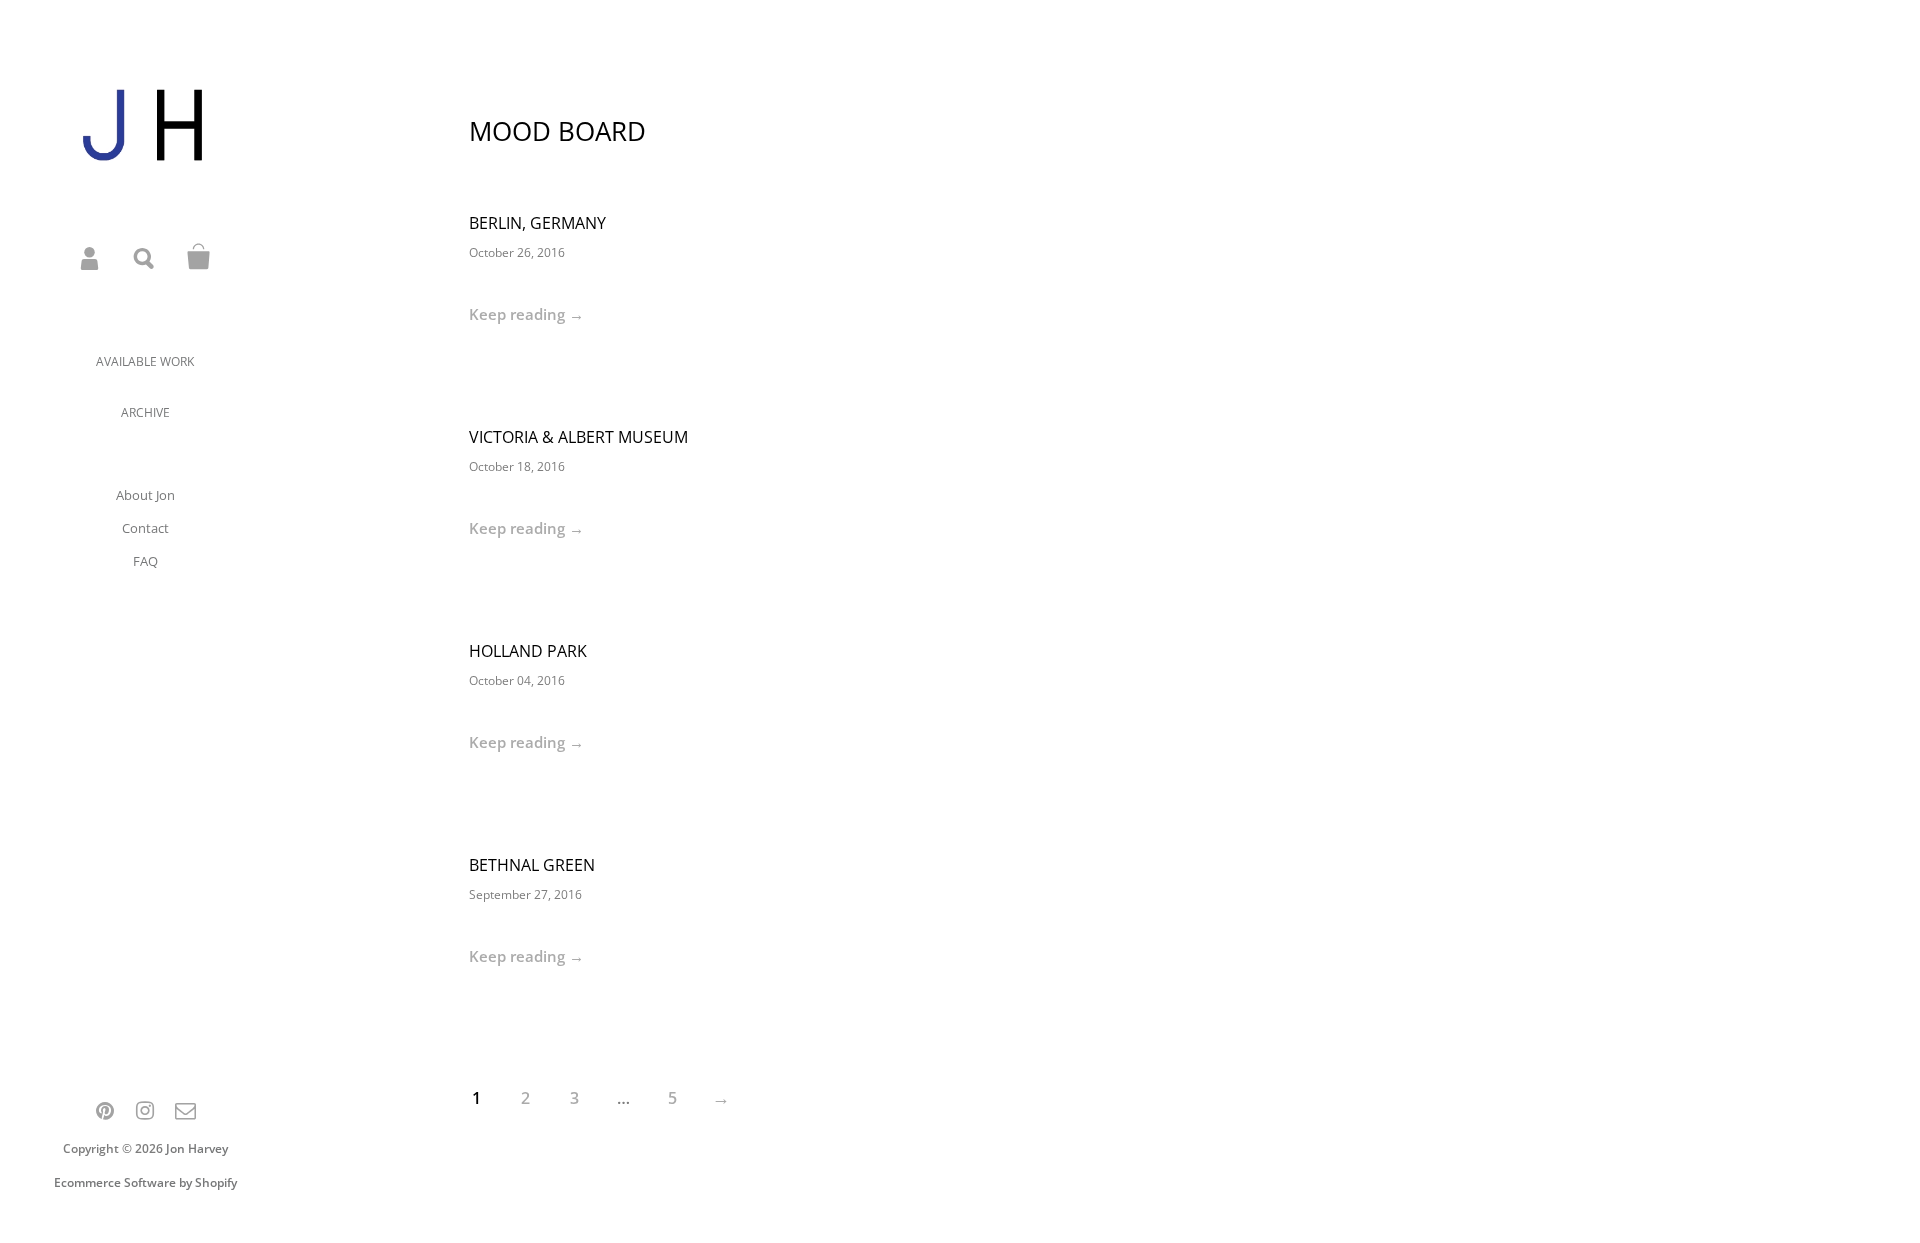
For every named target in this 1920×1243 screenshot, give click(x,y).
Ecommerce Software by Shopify (145, 1182)
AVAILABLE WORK (145, 361)
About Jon (145, 495)
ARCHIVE (145, 412)
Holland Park (528, 651)
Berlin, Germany (537, 223)
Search (145, 257)
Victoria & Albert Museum (578, 437)
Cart (199, 257)
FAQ (145, 561)
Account (91, 257)
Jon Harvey (197, 1148)
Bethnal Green (532, 865)
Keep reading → (526, 314)
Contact (145, 528)
